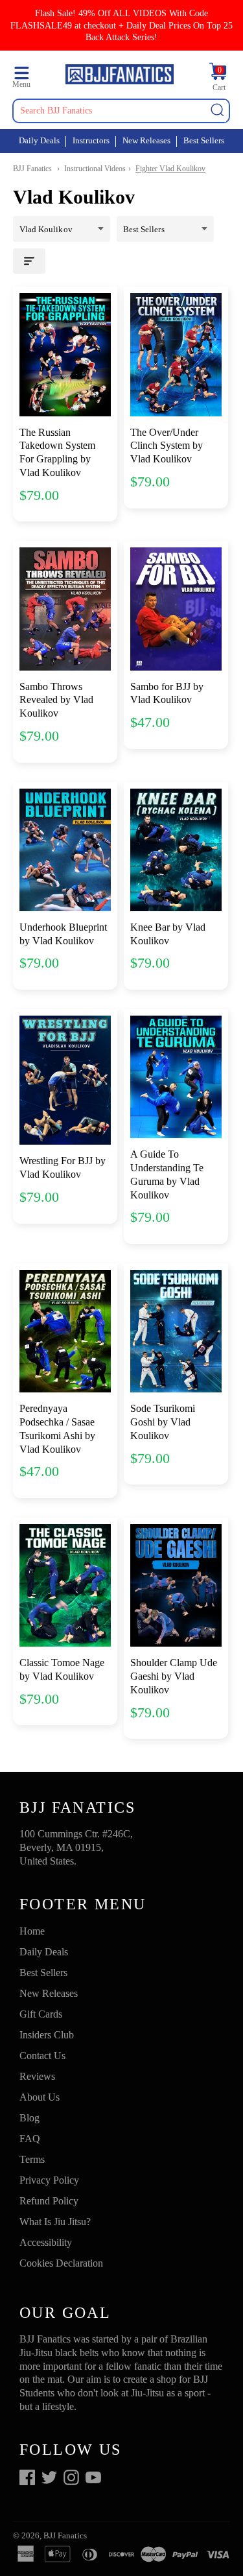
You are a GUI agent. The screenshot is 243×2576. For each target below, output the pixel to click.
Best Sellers (204, 140)
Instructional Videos (95, 169)
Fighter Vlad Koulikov (170, 169)
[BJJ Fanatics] (119, 76)
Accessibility (46, 2242)
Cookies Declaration (61, 2263)
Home (32, 1931)
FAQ (30, 2139)
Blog (29, 2118)
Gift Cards (41, 2014)
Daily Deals (39, 140)
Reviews (37, 2076)
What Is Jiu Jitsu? (55, 2222)
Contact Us (42, 2056)
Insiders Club (47, 2035)
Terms (32, 2159)
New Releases (146, 140)
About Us (40, 2097)
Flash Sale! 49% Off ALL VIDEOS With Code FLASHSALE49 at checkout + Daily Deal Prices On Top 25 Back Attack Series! (121, 25)
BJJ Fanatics (32, 169)
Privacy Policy (49, 2180)
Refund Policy (49, 2201)
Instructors (91, 140)
